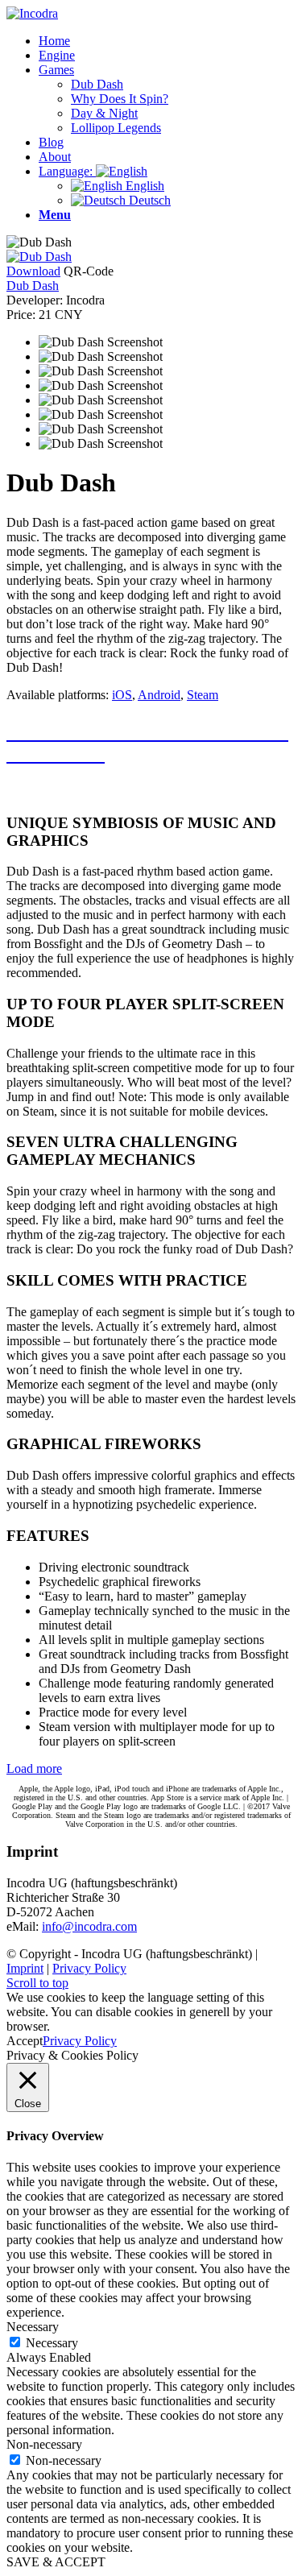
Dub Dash (33, 286)
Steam (203, 695)
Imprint (25, 1968)
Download (33, 271)
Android (159, 695)
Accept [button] (25, 2041)
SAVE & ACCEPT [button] (56, 2562)
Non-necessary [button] (44, 2444)
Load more (34, 1768)
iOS (122, 695)
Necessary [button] (33, 2327)
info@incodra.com (89, 1926)
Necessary (52, 2343)
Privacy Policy (89, 1968)
